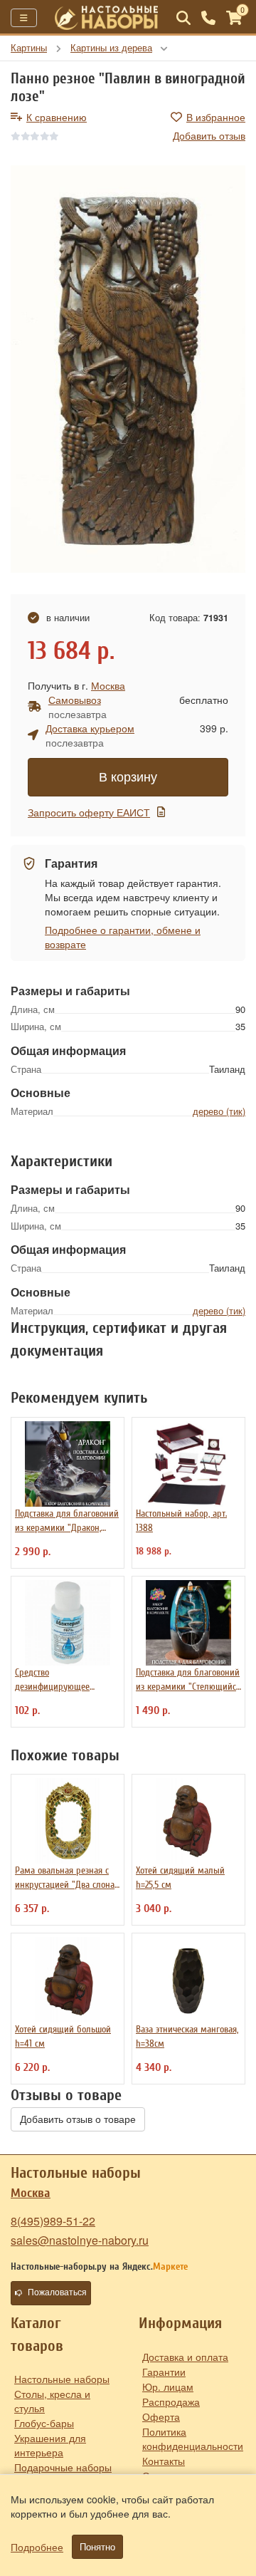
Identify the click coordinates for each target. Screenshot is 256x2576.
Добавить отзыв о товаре (78, 2119)
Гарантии (164, 2372)
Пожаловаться (57, 2292)
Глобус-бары (44, 2423)
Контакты (164, 2461)
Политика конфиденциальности (193, 2439)
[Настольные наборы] (107, 18)
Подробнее (37, 2547)
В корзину (128, 777)
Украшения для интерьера (50, 2445)
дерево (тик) (219, 1111)
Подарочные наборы (63, 2467)
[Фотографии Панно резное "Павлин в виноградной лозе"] (128, 369)
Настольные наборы (62, 2379)
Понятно (97, 2547)
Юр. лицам (168, 2387)
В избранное (216, 117)
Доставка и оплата (185, 2357)
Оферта (161, 2416)
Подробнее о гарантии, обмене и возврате (123, 937)
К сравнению (57, 117)
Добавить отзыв (209, 135)
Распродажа (171, 2401)
